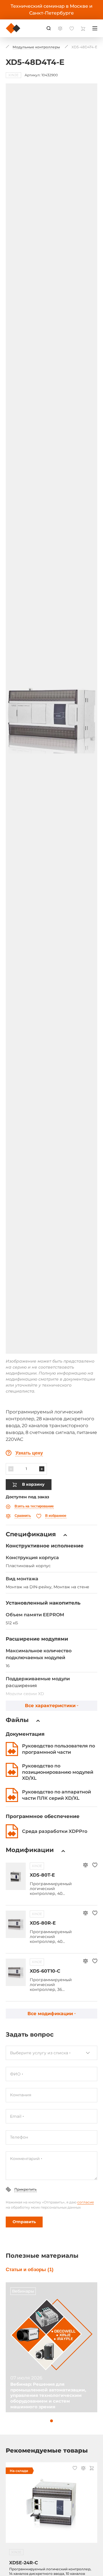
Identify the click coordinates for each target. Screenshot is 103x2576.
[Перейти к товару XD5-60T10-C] (16, 1972)
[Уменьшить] (11, 1469)
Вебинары (23, 2291)
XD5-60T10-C (45, 1971)
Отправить (24, 2222)
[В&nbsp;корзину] (92, 2469)
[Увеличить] (42, 1469)
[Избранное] (95, 1866)
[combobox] (51, 2053)
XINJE (37, 1866)
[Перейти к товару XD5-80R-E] (16, 1924)
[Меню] (95, 28)
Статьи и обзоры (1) (30, 2270)
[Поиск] (49, 28)
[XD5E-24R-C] (51, 2506)
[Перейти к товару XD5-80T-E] (16, 1876)
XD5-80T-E (42, 1875)
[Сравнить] (85, 1866)
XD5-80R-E (43, 1923)
